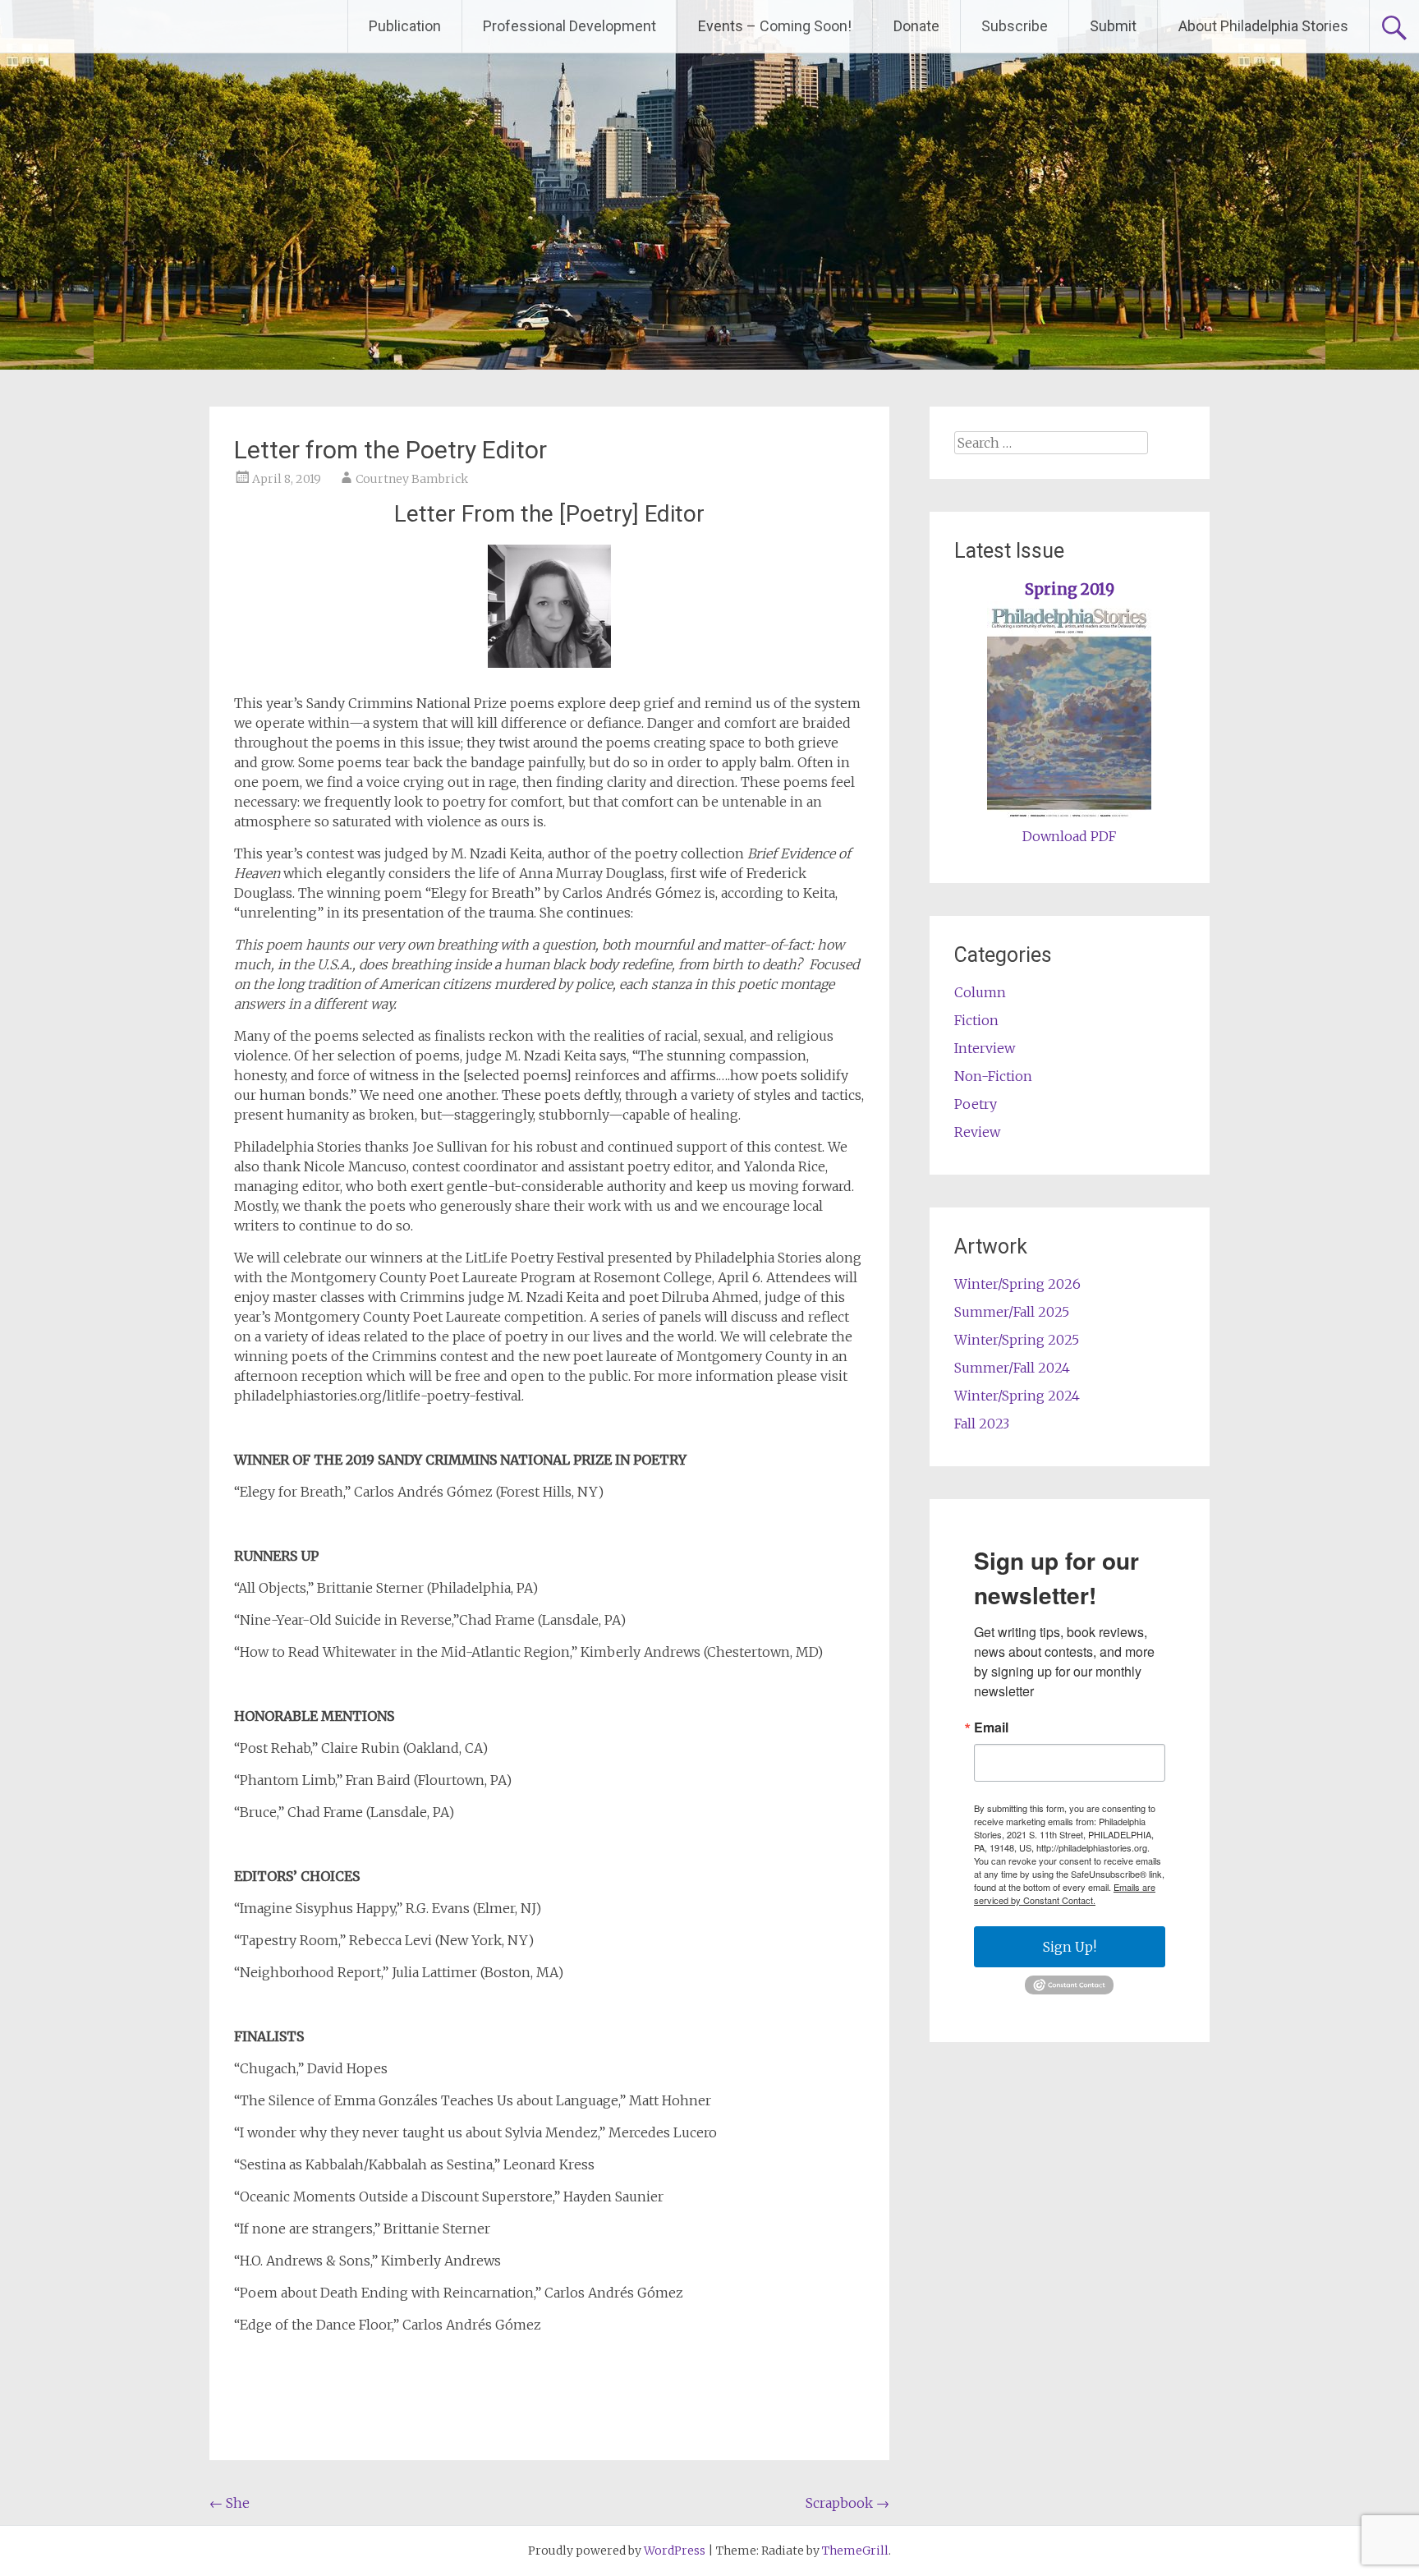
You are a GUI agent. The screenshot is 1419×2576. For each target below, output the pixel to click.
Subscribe (1015, 26)
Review (977, 1132)
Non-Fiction (993, 1076)
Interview (985, 1048)
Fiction (976, 1020)
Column (980, 992)
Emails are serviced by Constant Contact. (1065, 1893)
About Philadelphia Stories (1263, 26)
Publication (405, 26)
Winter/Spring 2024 (1017, 1396)
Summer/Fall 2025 (1012, 1312)
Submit (1113, 26)
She (230, 2503)
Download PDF (1069, 836)
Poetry (976, 1104)
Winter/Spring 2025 (1017, 1340)
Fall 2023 (982, 1424)
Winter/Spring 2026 (1017, 1284)
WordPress (675, 2551)
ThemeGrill (855, 2551)
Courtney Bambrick (412, 479)
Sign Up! (1070, 1947)
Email (991, 1727)
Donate (916, 26)
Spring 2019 (1070, 589)
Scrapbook (847, 2503)
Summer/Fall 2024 (1012, 1368)
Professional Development (569, 26)
